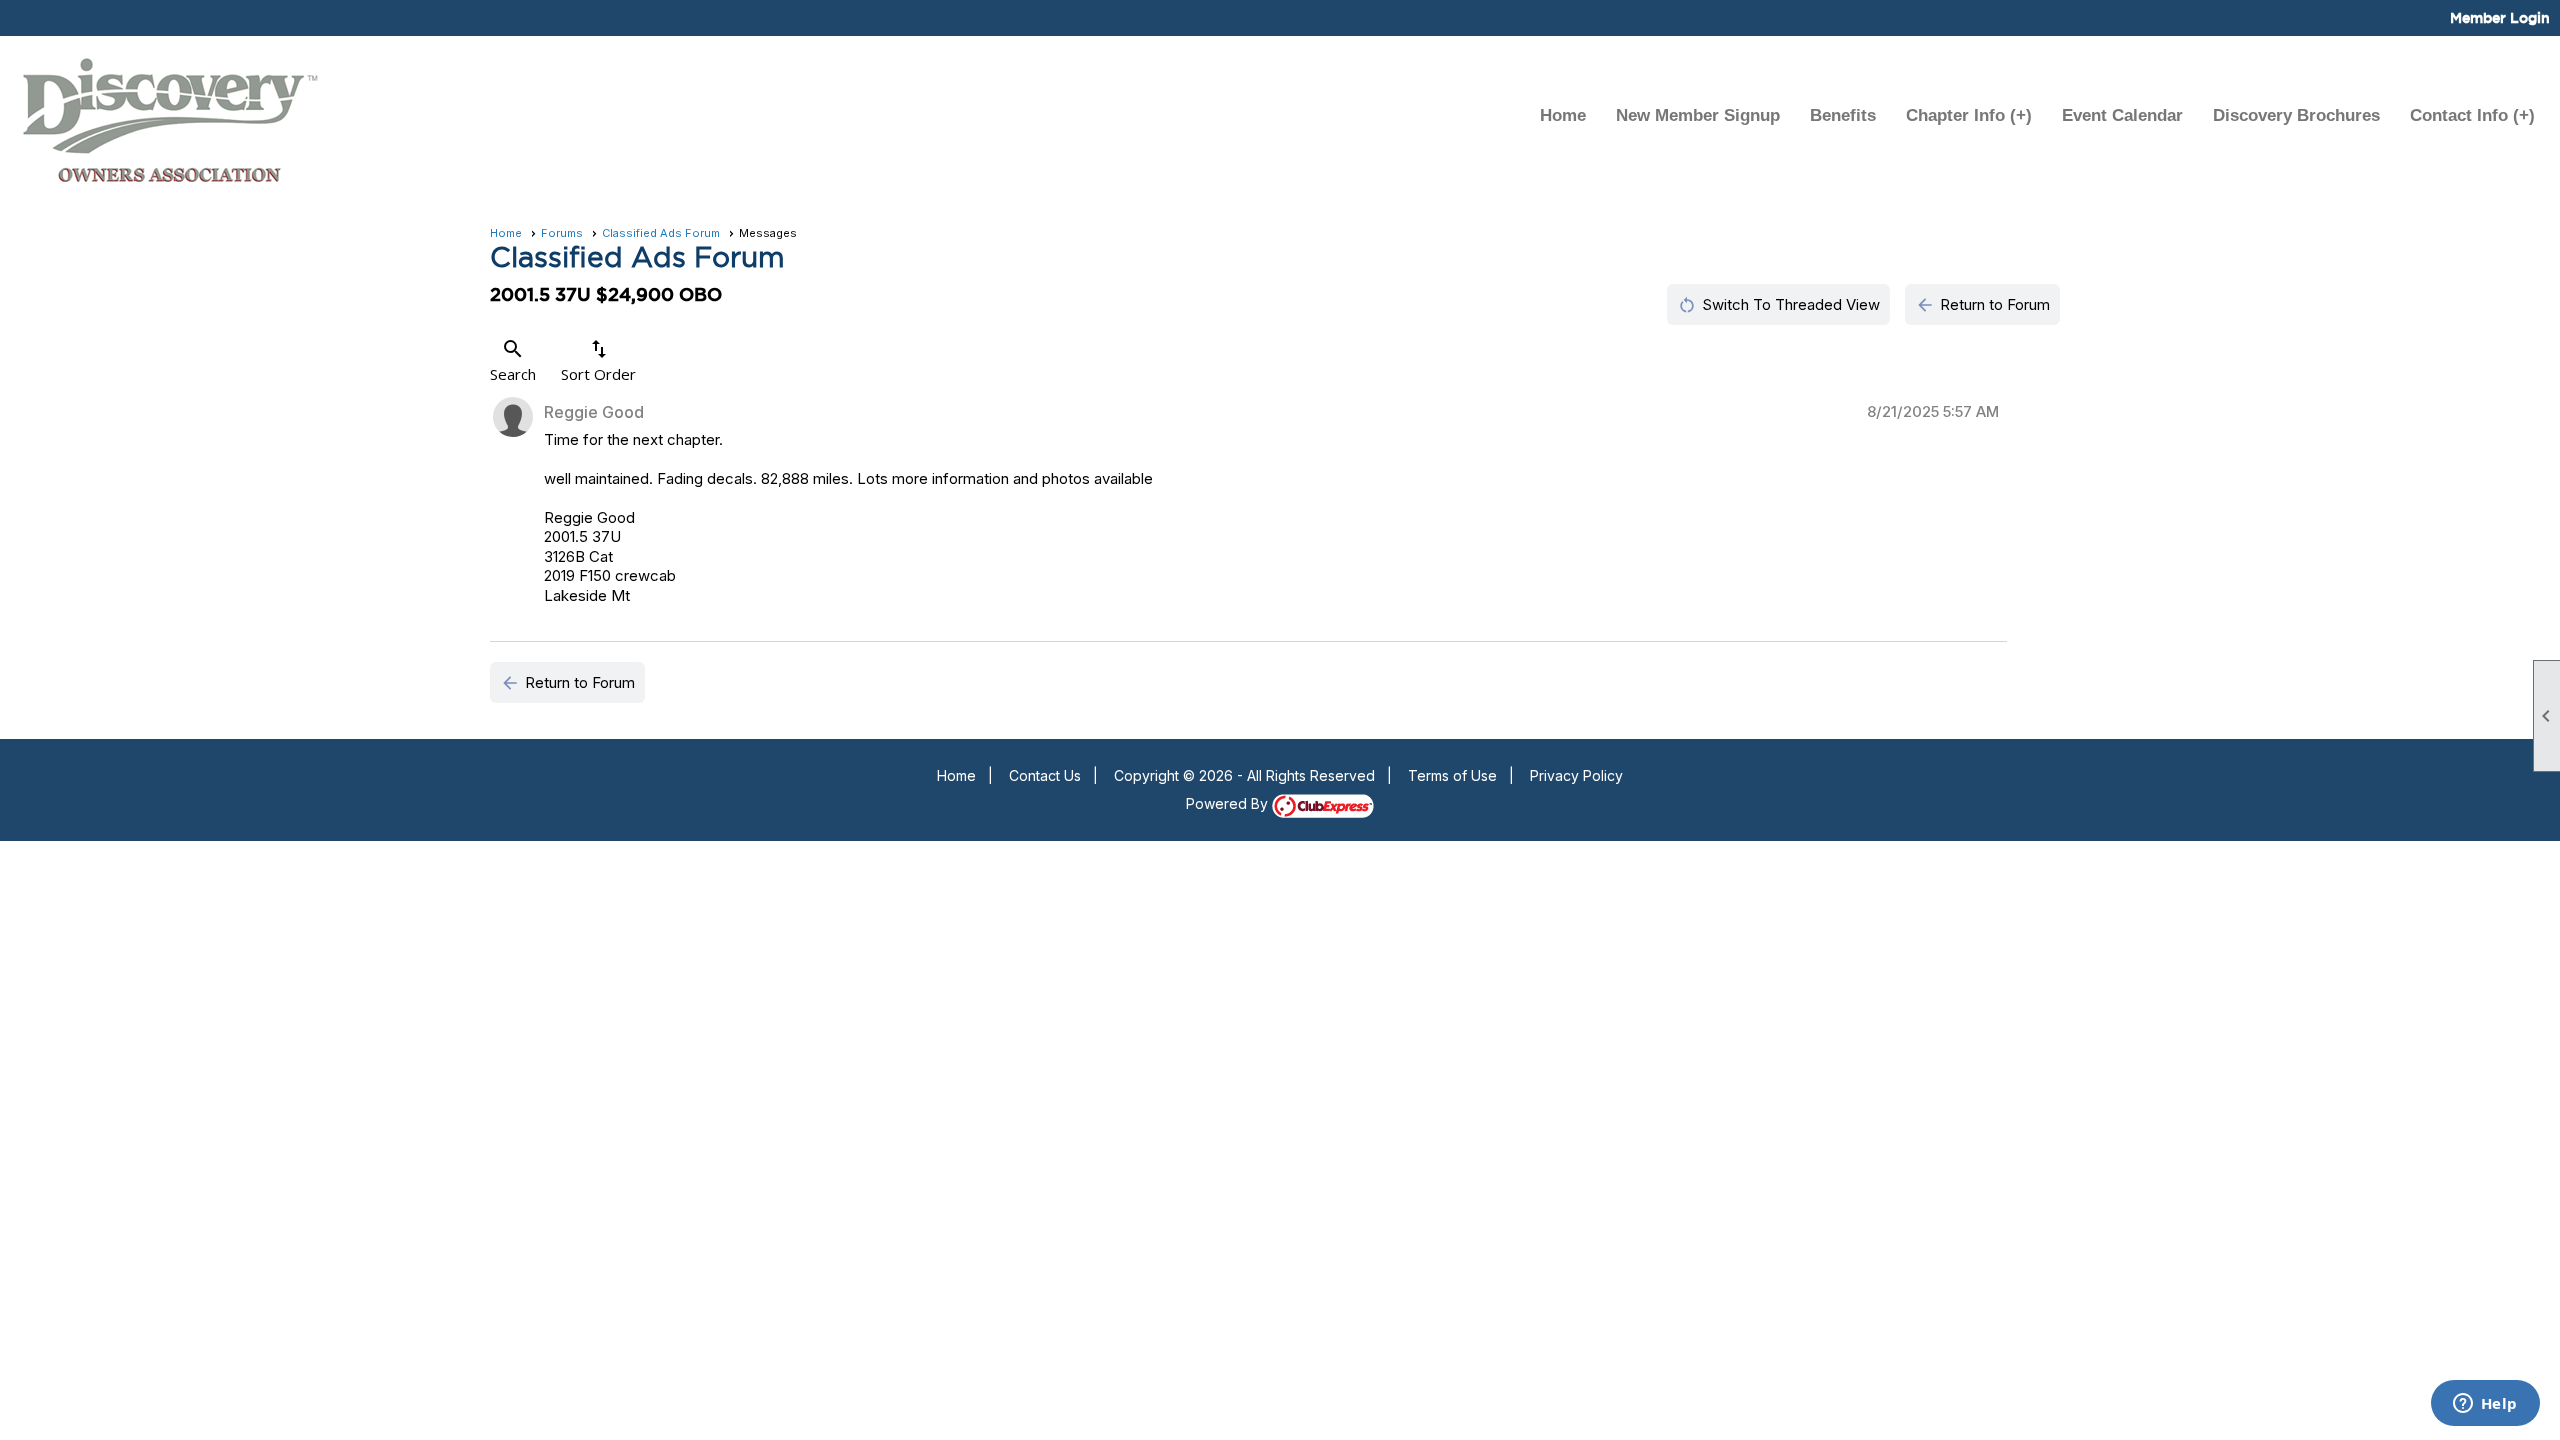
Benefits (1843, 115)
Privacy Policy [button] (1576, 775)
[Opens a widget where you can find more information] (2485, 1405)
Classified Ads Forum (661, 233)
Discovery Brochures (2296, 115)
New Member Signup (1698, 115)
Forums (562, 233)
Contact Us (1045, 775)
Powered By (1229, 803)
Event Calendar (2122, 115)
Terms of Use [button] (1452, 775)
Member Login (2500, 18)
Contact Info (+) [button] (2472, 115)
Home (1563, 115)
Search (513, 360)
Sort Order (598, 360)
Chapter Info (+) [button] (1969, 115)
